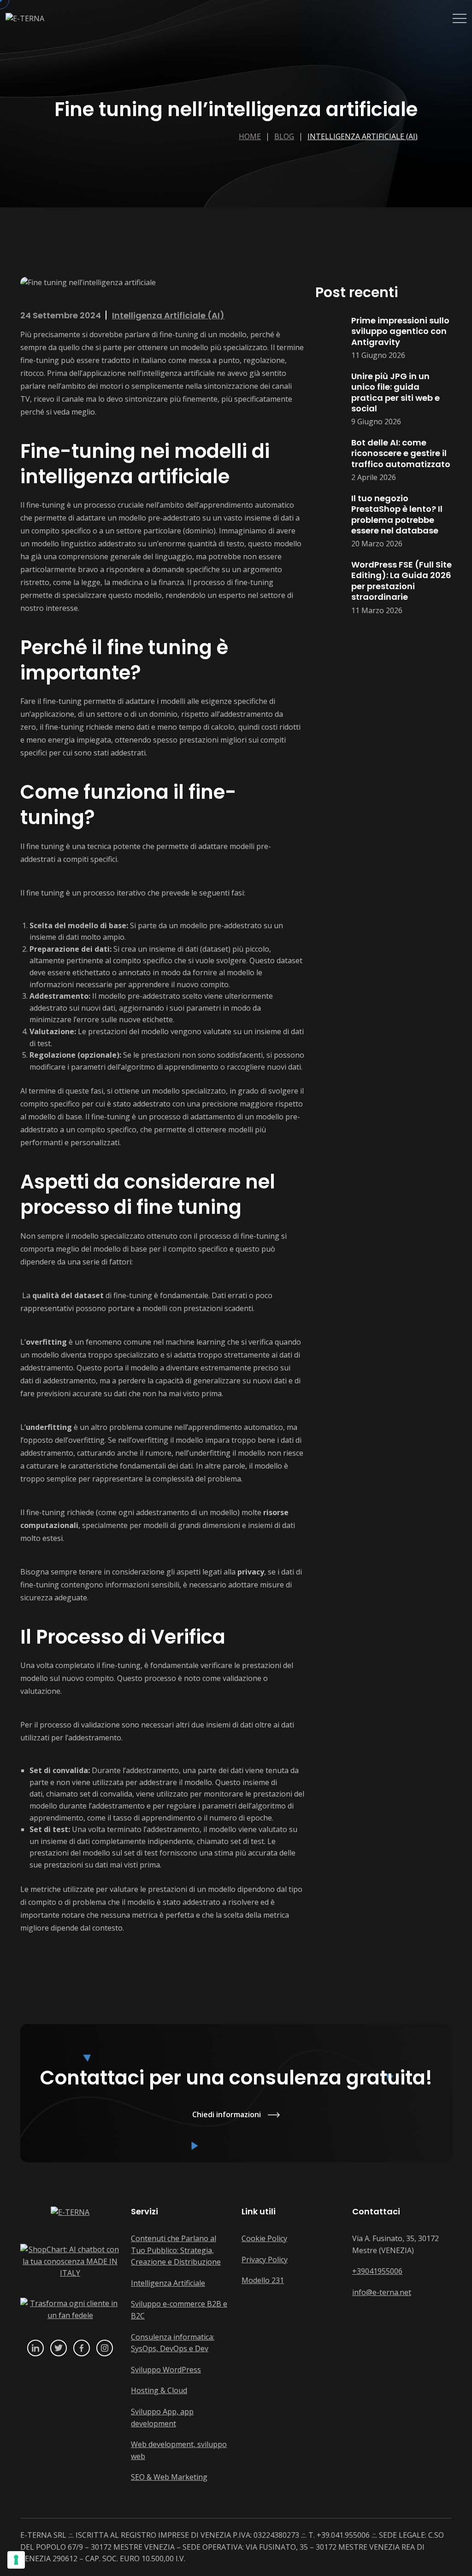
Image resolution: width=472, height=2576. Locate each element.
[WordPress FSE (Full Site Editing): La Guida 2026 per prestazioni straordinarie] (329, 588)
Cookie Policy (264, 2238)
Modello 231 (263, 2280)
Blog (284, 136)
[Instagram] (105, 2348)
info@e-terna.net (382, 2292)
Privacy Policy (265, 2260)
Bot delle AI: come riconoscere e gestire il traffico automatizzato (401, 453)
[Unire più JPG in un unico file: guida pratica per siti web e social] (329, 399)
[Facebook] (82, 2348)
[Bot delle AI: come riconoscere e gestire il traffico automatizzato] (329, 460)
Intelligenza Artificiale (168, 2283)
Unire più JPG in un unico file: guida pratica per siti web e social (395, 392)
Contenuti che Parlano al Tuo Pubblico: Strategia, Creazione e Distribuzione (176, 2250)
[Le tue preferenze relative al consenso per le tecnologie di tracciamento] (16, 2560)
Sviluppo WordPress (166, 2370)
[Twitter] (59, 2348)
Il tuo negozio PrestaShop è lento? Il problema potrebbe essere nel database (397, 514)
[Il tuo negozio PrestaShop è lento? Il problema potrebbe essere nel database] (329, 521)
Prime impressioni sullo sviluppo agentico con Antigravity (400, 331)
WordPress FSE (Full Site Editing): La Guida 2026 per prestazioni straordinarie (401, 581)
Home (250, 136)
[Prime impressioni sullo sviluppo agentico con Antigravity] (329, 338)
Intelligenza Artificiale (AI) (363, 136)
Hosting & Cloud (159, 2390)
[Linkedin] (35, 2348)
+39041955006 (377, 2271)
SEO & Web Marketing (169, 2477)
